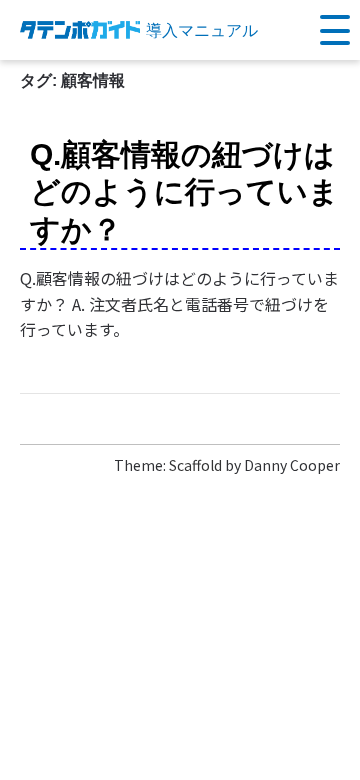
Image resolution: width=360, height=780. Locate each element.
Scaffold (195, 465)
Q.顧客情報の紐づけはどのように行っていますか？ (184, 192)
